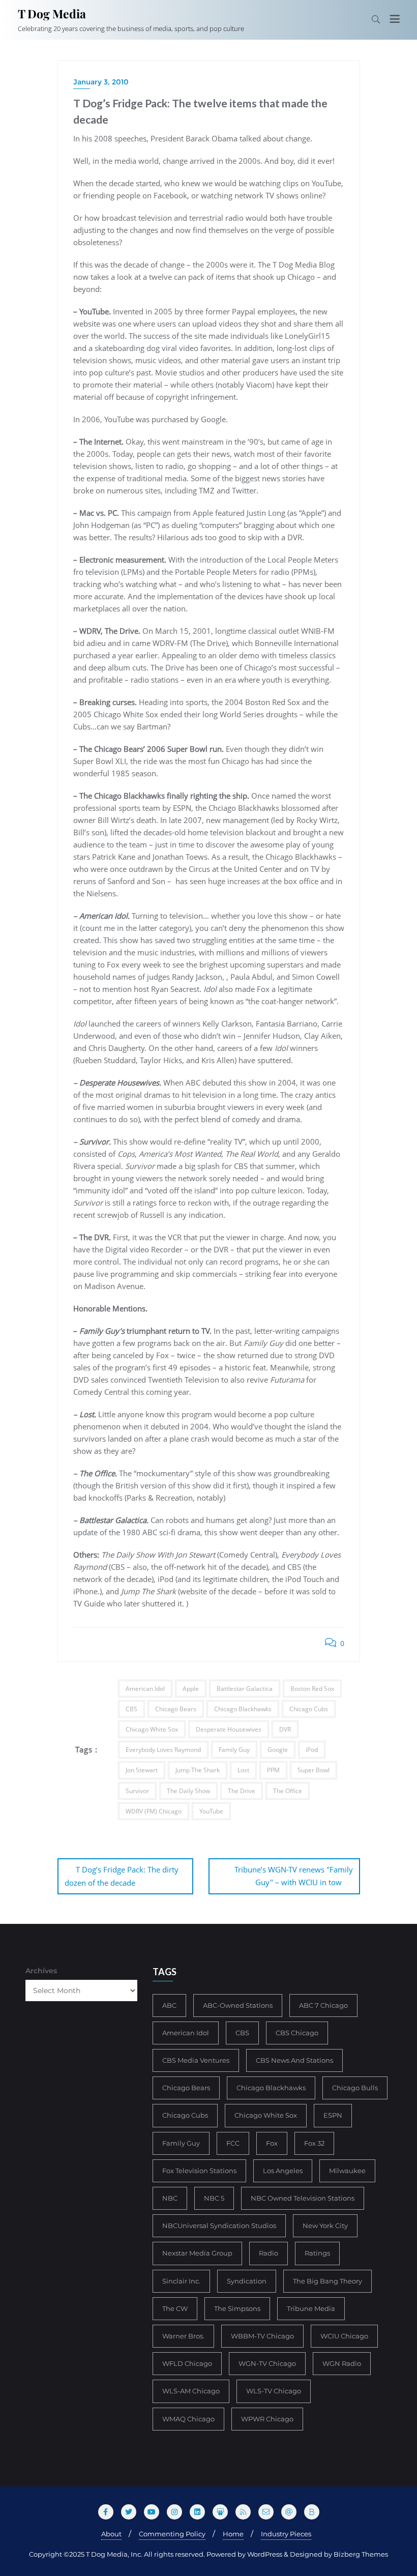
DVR (285, 1729)
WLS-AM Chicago (191, 2391)
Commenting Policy (172, 2534)
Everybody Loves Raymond (163, 1750)
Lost (243, 1770)
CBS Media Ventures (196, 2060)
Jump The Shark (198, 1770)
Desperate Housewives (229, 1729)
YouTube (211, 1811)
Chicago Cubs (309, 1709)
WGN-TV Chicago (267, 2363)
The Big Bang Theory (327, 2281)
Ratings (317, 2253)
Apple (191, 1689)
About (111, 2534)
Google (278, 1750)
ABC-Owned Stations (238, 2005)
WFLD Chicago (187, 2363)
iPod (312, 1750)
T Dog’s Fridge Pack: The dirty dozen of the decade (122, 1876)
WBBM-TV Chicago (262, 2336)
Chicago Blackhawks (243, 1709)
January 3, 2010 (101, 82)
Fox (272, 2143)
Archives (41, 1971)
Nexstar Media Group (197, 2253)
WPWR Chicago (267, 2419)
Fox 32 (314, 2143)
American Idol (145, 1689)
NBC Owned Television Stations (303, 2198)
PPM (273, 1770)
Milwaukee (347, 2171)
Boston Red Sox (312, 1689)
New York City (325, 2226)
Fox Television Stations (199, 2171)
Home (233, 2534)
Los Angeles (283, 2171)
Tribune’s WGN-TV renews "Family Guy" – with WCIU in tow (294, 1876)
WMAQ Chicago (188, 2419)
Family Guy (234, 1750)
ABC (169, 2005)
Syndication (247, 2281)
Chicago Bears (176, 1709)
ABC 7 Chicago (323, 2005)
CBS (131, 1709)
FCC (233, 2143)
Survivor (137, 1791)
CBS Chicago (297, 2033)
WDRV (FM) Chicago (154, 1811)
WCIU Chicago (344, 2336)
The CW (175, 2308)
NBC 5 (214, 2198)
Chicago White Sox (152, 1729)
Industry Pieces (286, 2534)
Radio (269, 2253)
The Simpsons (237, 2308)
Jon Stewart (142, 1770)
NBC (170, 2198)
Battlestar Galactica (245, 1689)
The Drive (242, 1791)
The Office (288, 1791)
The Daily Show (188, 1791)
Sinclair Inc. (181, 2281)
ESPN (333, 2115)
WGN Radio (342, 2363)
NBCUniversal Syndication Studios (219, 2226)
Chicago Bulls (355, 2088)
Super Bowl (314, 1770)
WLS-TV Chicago (274, 2391)
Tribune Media (311, 2308)
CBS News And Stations (294, 2060)
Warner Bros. (183, 2336)
